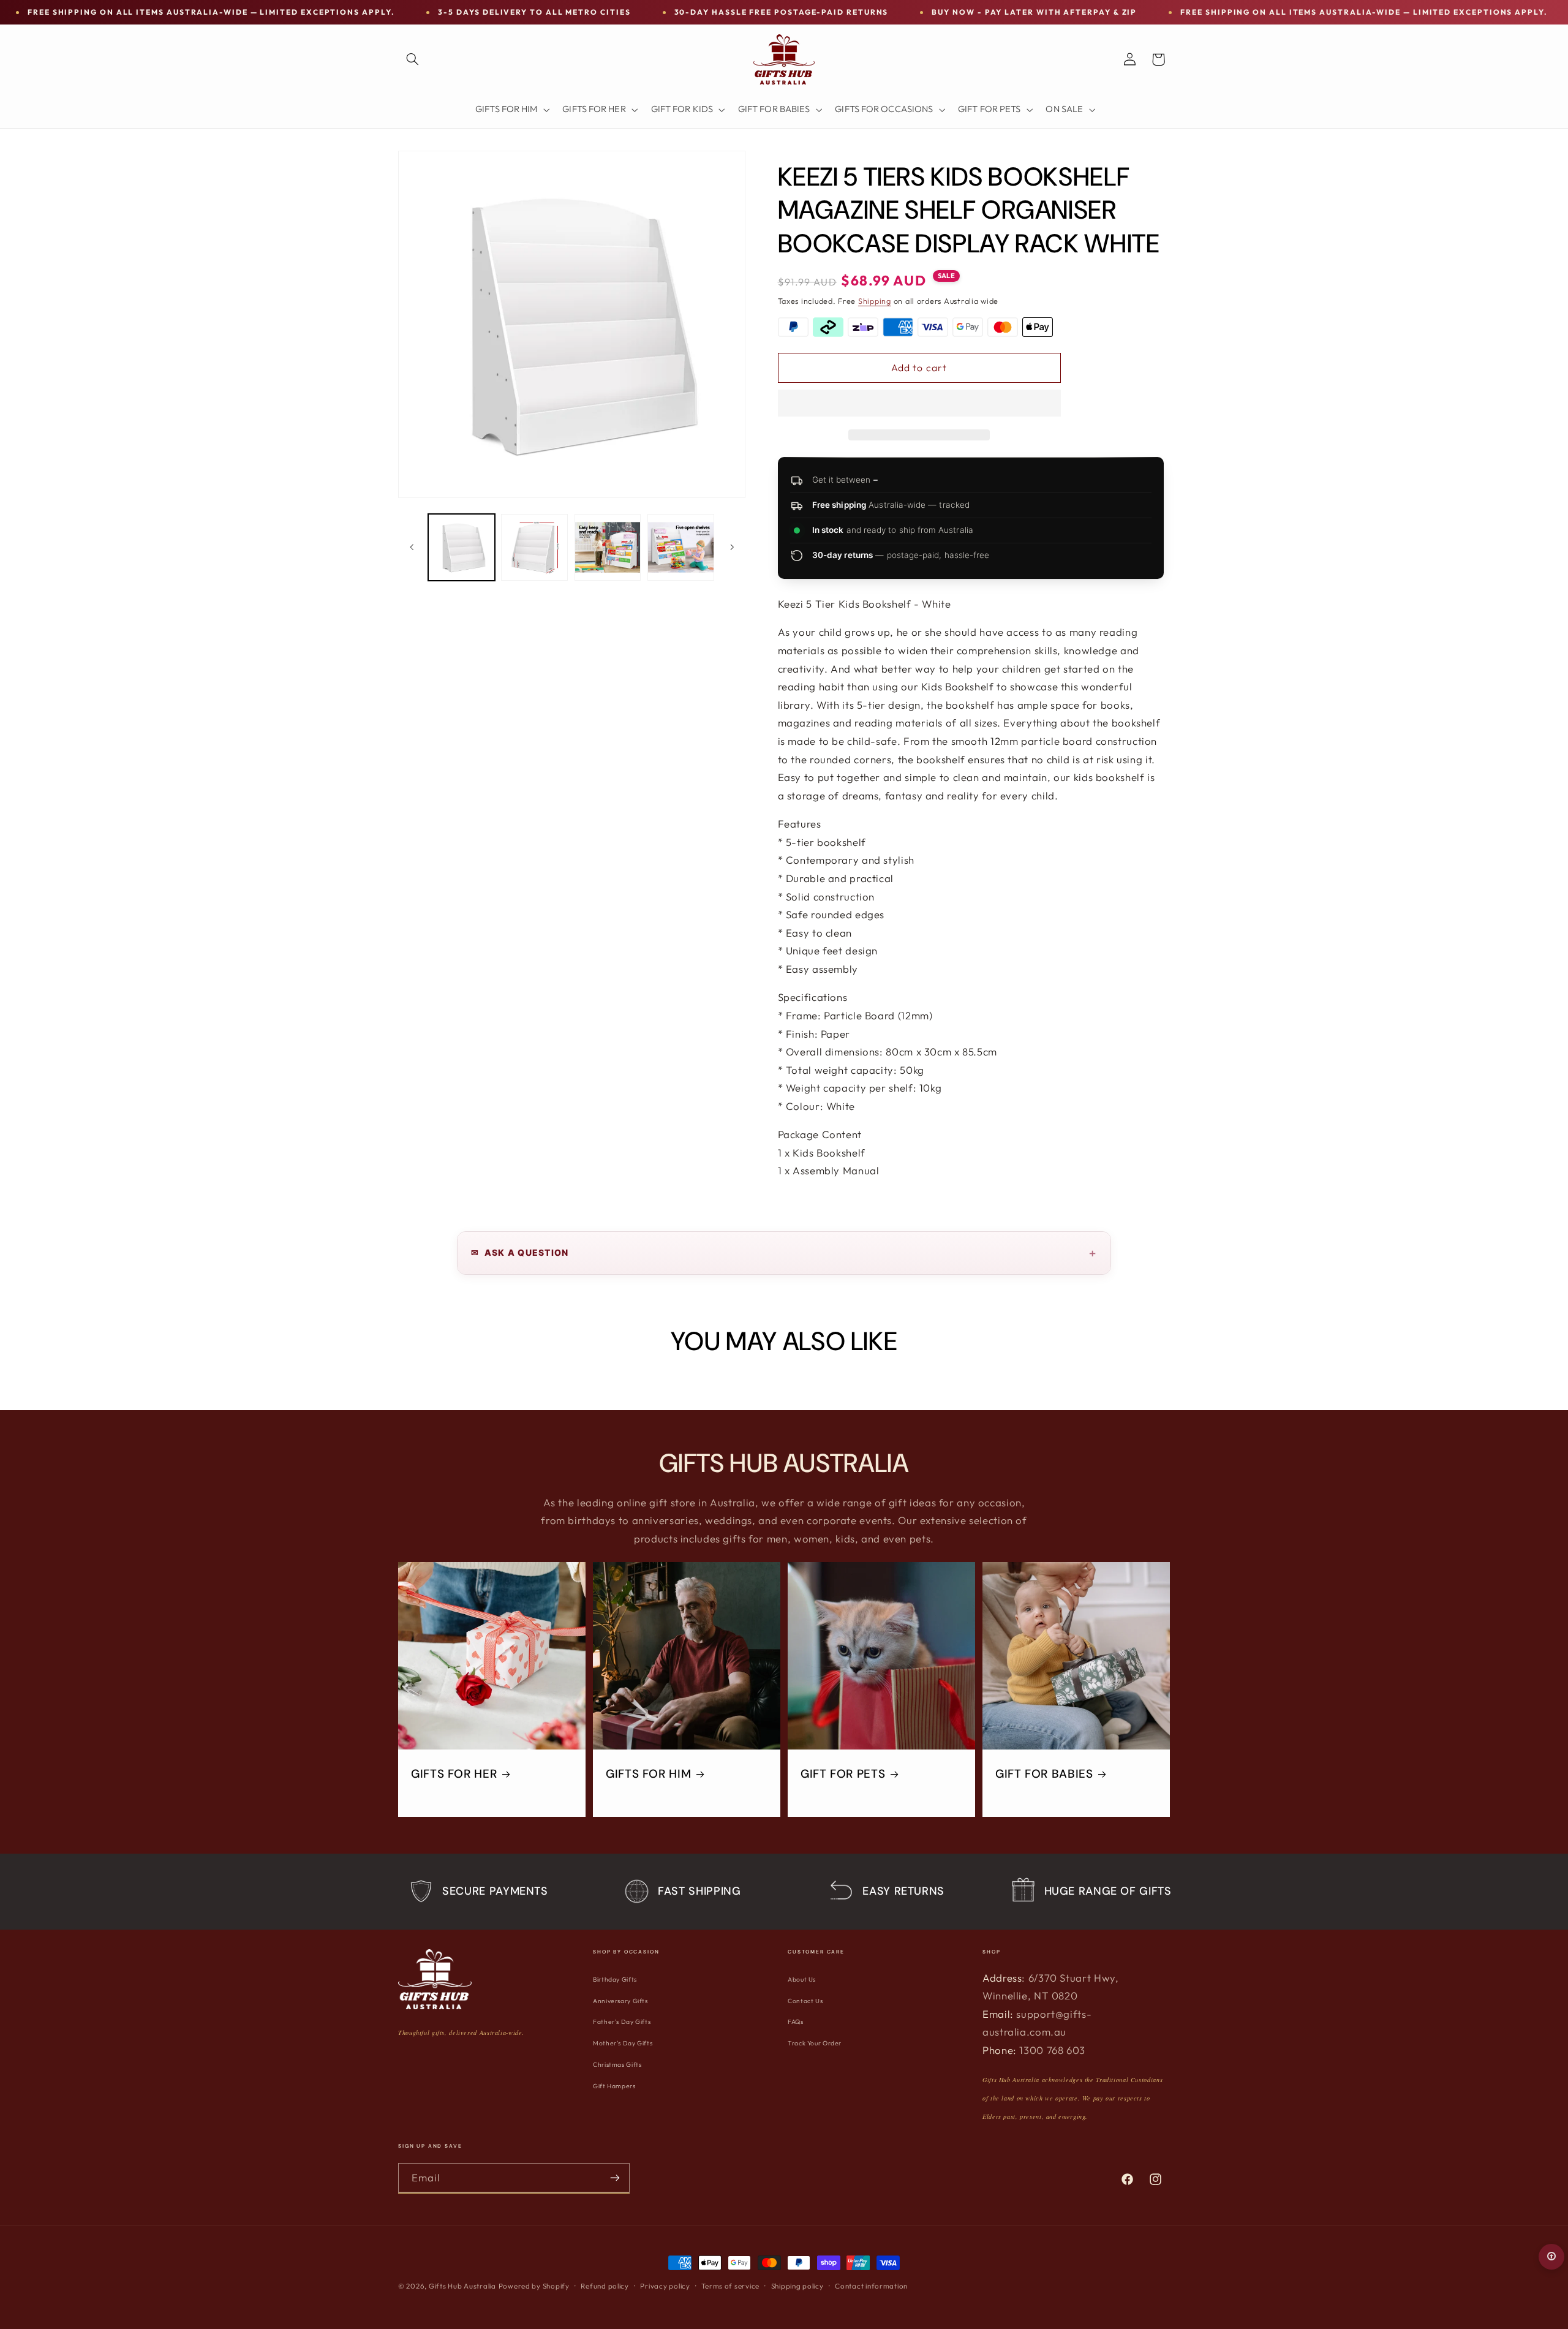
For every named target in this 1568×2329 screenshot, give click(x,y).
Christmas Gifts (617, 2065)
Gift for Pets (843, 1775)
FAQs (796, 2022)
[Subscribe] (615, 2178)
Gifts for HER (454, 1775)
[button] (919, 404)
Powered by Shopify (534, 2286)
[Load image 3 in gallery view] (608, 547)
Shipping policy (797, 2286)
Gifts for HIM (648, 1775)
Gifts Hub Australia (462, 2286)
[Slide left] (412, 547)
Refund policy (605, 2286)
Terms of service (730, 2286)
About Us (802, 1980)
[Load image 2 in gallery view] (534, 547)
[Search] (412, 59)
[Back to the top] (1551, 2257)
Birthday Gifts (615, 1980)
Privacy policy (665, 2286)
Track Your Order (815, 2043)
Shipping (875, 301)
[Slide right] (732, 547)
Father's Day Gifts (622, 2022)
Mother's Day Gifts (623, 2043)
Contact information (871, 2286)
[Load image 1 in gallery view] (462, 547)
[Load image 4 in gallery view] (681, 547)
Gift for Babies (1044, 1775)
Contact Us (805, 2001)
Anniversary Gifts (620, 2001)
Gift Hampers (614, 2086)
